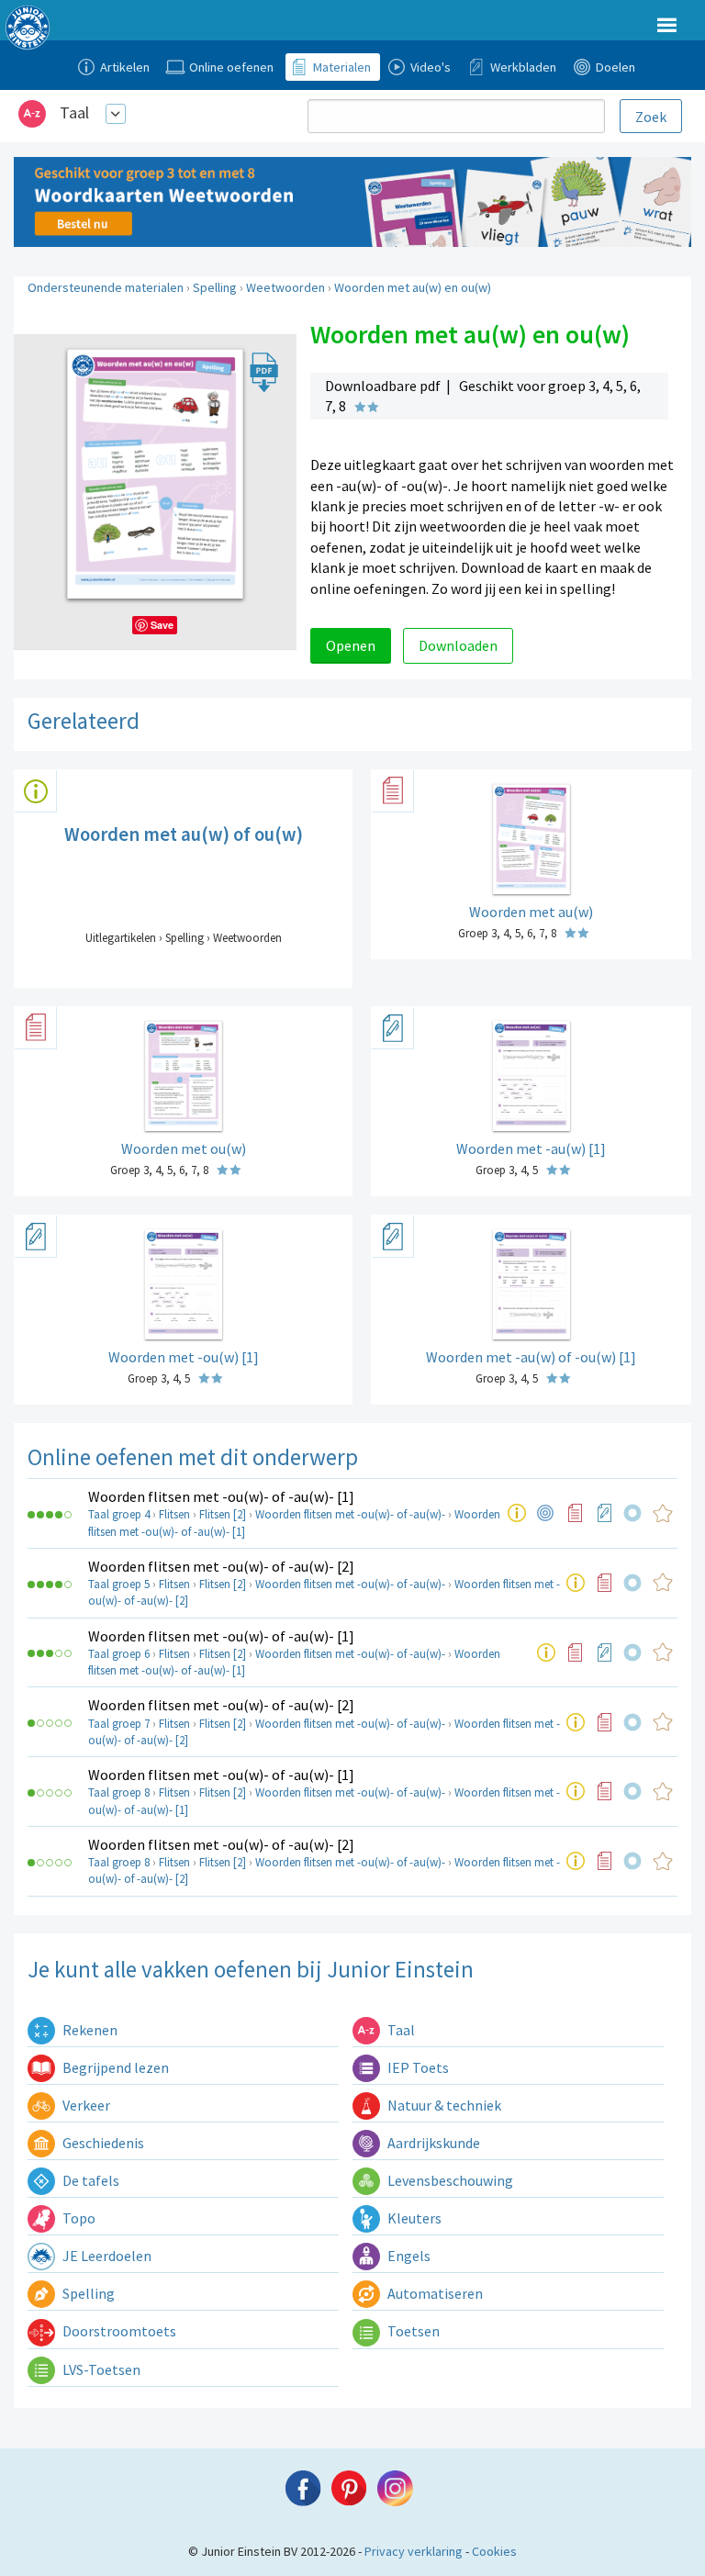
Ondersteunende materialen (106, 287)
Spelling (215, 287)
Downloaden (458, 645)
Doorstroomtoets (118, 2331)
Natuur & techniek (443, 2105)
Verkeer (85, 2105)
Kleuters (413, 2218)
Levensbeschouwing (449, 2180)
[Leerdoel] (546, 1513)
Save (162, 625)
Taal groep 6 (119, 1654)
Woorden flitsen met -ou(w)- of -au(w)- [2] (221, 1566)
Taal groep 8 (119, 1792)
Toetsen (412, 2331)
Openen (351, 645)
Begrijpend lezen (114, 2067)
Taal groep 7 (119, 1724)
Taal (74, 112)
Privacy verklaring (414, 2551)
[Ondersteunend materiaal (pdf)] (576, 1513)
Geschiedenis (102, 2143)
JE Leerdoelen (106, 2256)
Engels (408, 2256)
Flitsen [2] (223, 1514)
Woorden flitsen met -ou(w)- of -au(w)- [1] (221, 1496)
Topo (78, 2218)
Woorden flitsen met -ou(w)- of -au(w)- (350, 1514)
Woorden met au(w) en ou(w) (413, 287)
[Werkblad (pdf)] (605, 1513)
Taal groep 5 (119, 1584)
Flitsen (174, 1514)
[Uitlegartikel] (517, 1513)
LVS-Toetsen (100, 2369)
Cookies (494, 2551)
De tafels (90, 2180)
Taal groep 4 (119, 1514)
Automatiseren (434, 2293)
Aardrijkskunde (432, 2143)
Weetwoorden (285, 287)
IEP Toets (417, 2067)
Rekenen (89, 2030)
